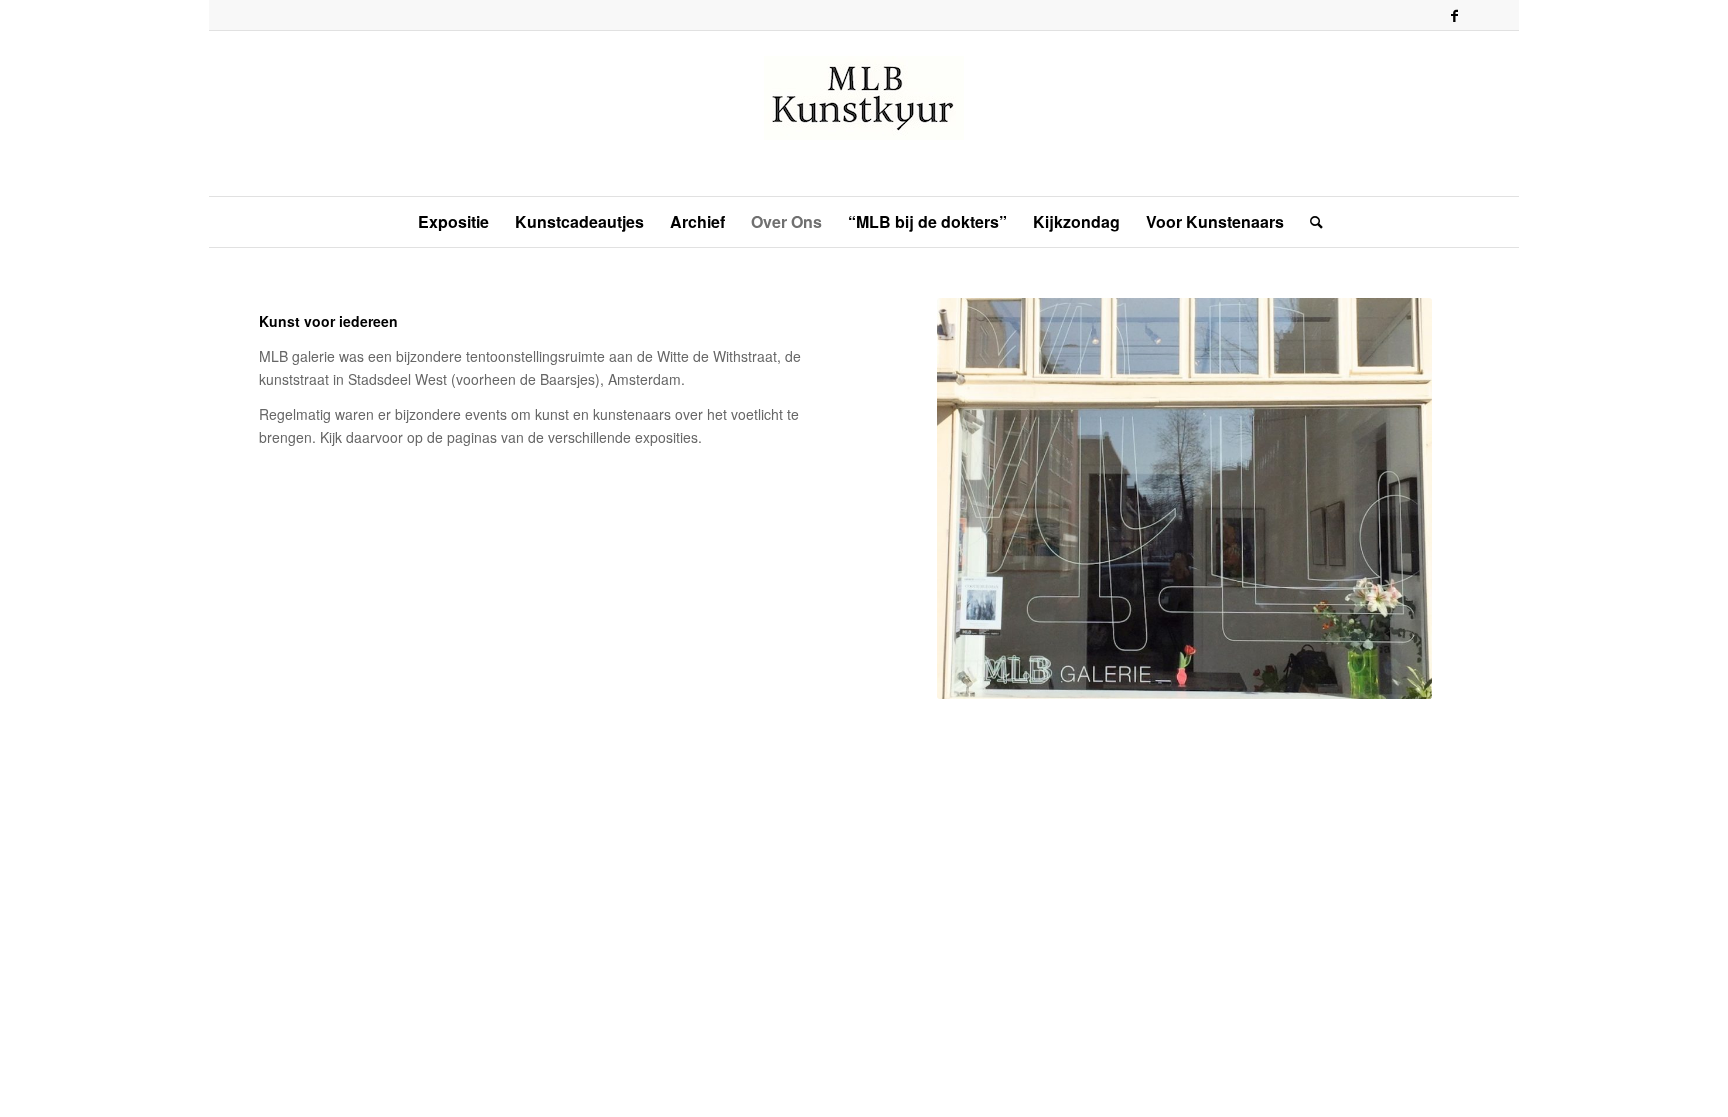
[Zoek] (1310, 222)
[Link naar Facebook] (1454, 15)
